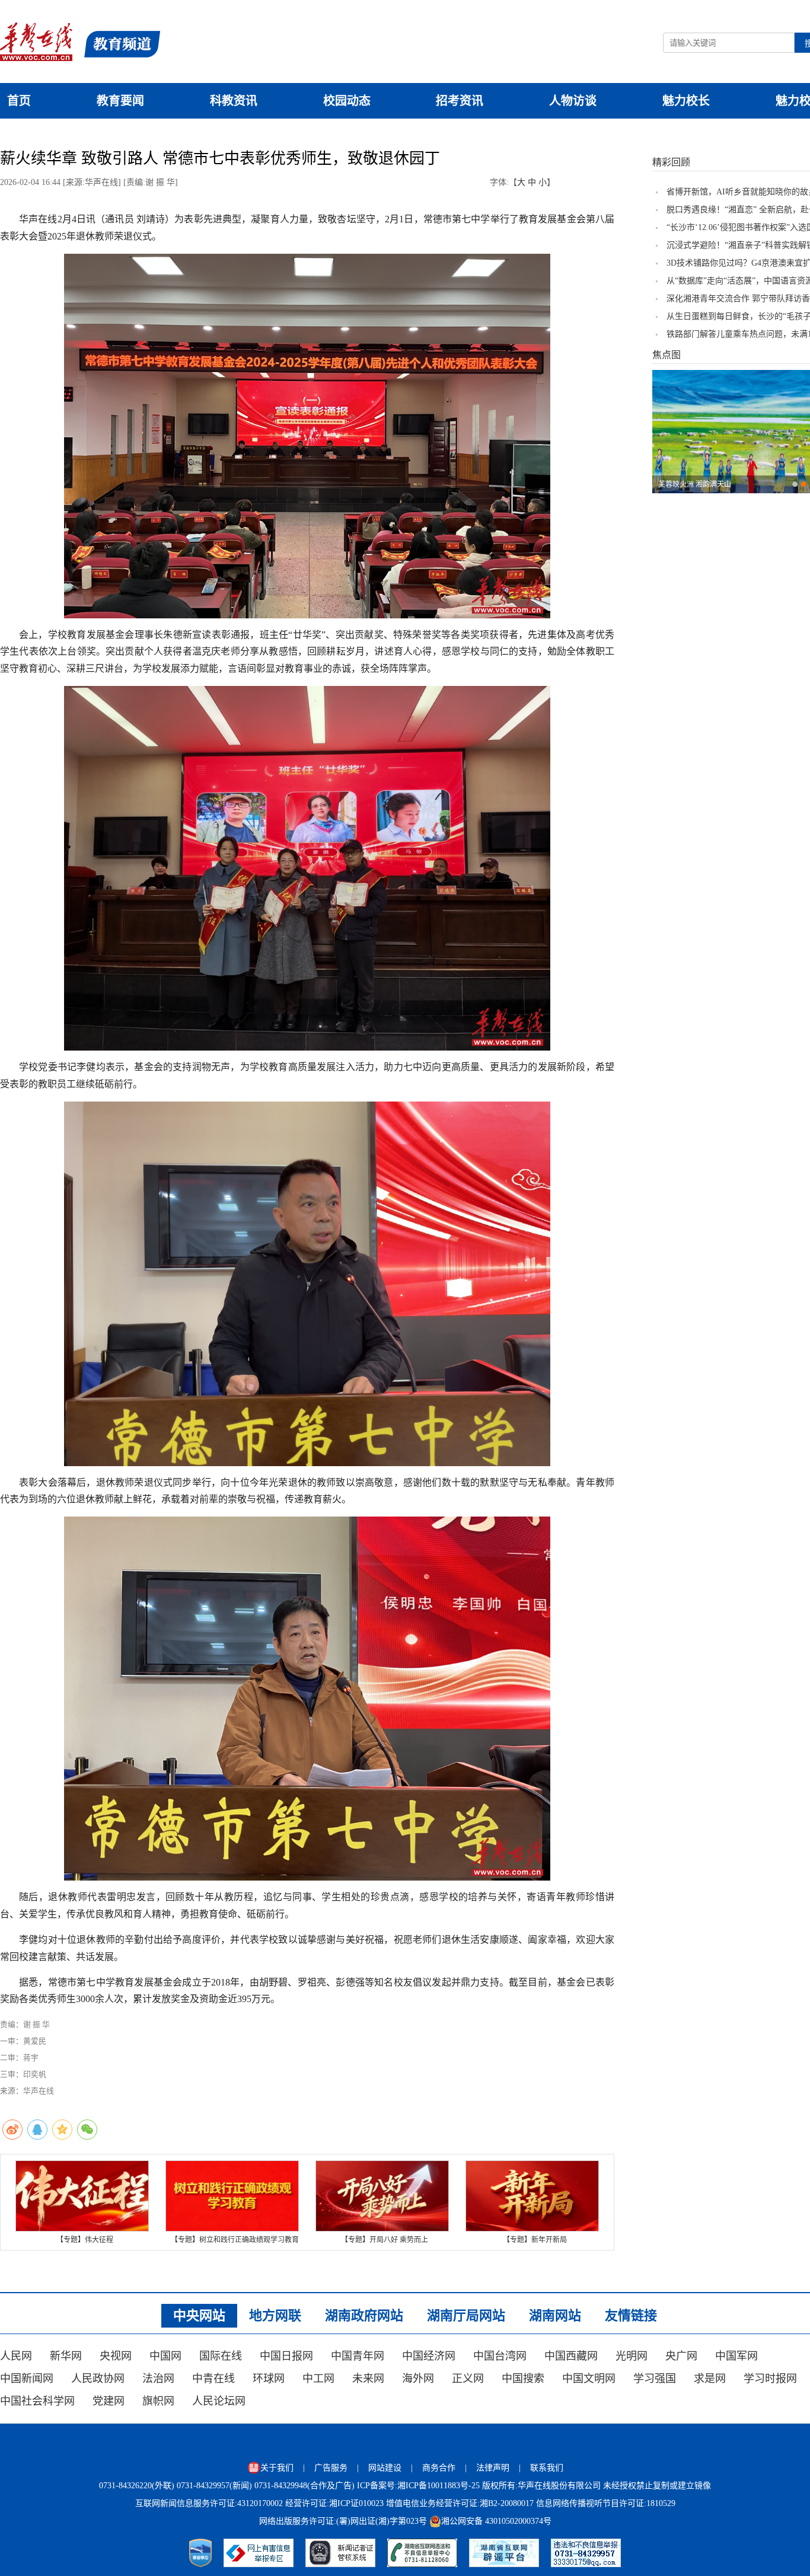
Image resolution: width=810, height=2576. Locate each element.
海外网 (418, 2379)
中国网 (165, 2356)
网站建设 (385, 2468)
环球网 (269, 2379)
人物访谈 (573, 101)
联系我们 (547, 2468)
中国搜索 (523, 2379)
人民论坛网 (219, 2401)
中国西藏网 (571, 2356)
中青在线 (213, 2379)
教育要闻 (120, 101)
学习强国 (655, 2379)
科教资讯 (234, 101)
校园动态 (347, 101)
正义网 (468, 2379)
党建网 (109, 2401)
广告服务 (331, 2468)
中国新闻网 (27, 2379)
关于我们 (277, 2468)
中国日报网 (286, 2356)
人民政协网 (98, 2379)
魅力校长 (686, 101)
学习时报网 (770, 2379)
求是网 (710, 2379)
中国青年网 (358, 2356)
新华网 (66, 2356)
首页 (19, 101)
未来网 (368, 2379)
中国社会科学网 (37, 2401)
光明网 (632, 2356)
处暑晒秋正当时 (683, 484)
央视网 (116, 2356)
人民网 (16, 2356)
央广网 (681, 2356)
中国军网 (736, 2356)
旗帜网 (158, 2401)
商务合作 (439, 2468)
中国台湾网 (500, 2356)
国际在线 (221, 2356)
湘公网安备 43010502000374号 (496, 2521)
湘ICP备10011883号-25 (439, 2486)
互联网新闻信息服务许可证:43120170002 (209, 2503)
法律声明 (493, 2468)
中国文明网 (589, 2379)
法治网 (158, 2379)
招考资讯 (460, 101)
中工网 (318, 2379)
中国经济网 (429, 2356)
